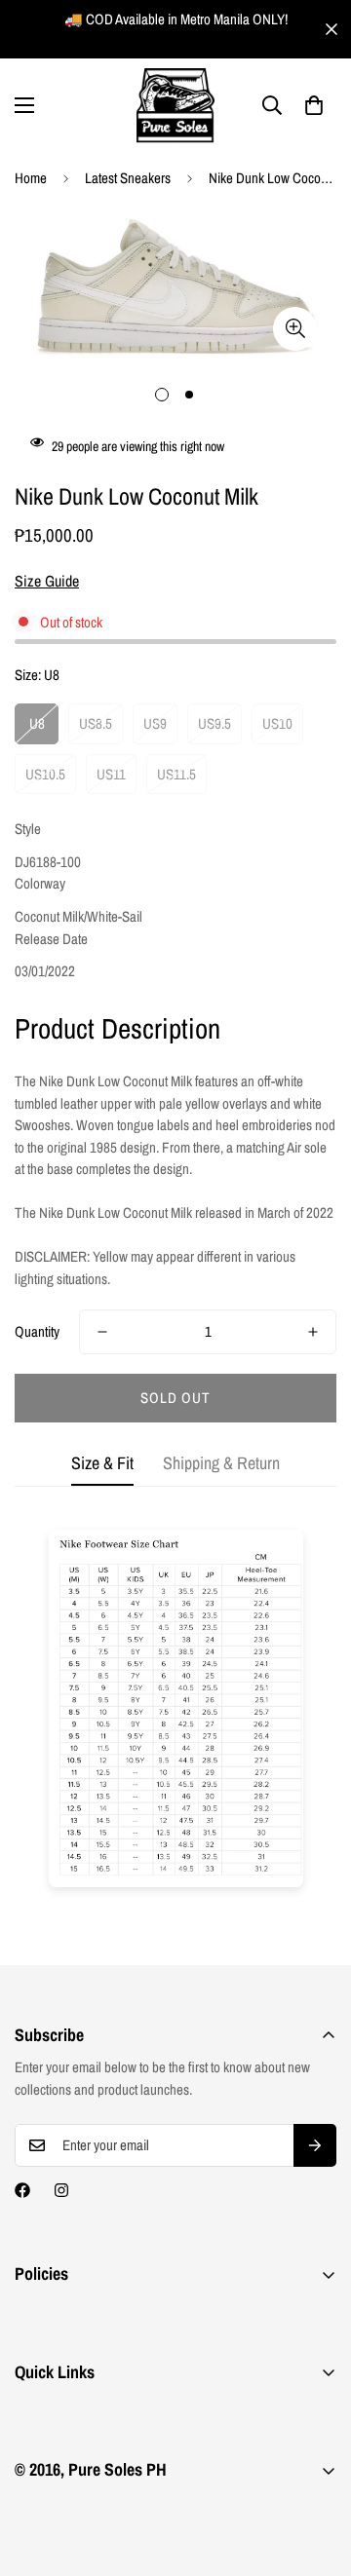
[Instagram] (61, 2190)
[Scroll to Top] (316, 2473)
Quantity (37, 1331)
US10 (277, 723)
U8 (37, 723)
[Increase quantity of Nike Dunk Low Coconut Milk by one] (313, 1332)
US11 (111, 774)
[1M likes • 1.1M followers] (22, 2190)
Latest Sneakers (128, 178)
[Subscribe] (315, 2145)
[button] (314, 105)
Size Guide (47, 581)
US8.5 (96, 723)
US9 (155, 723)
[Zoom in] (295, 329)
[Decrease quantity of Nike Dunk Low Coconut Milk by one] (102, 1332)
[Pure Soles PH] (175, 106)
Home (31, 178)
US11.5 (176, 774)
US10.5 (45, 774)
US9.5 (214, 723)
